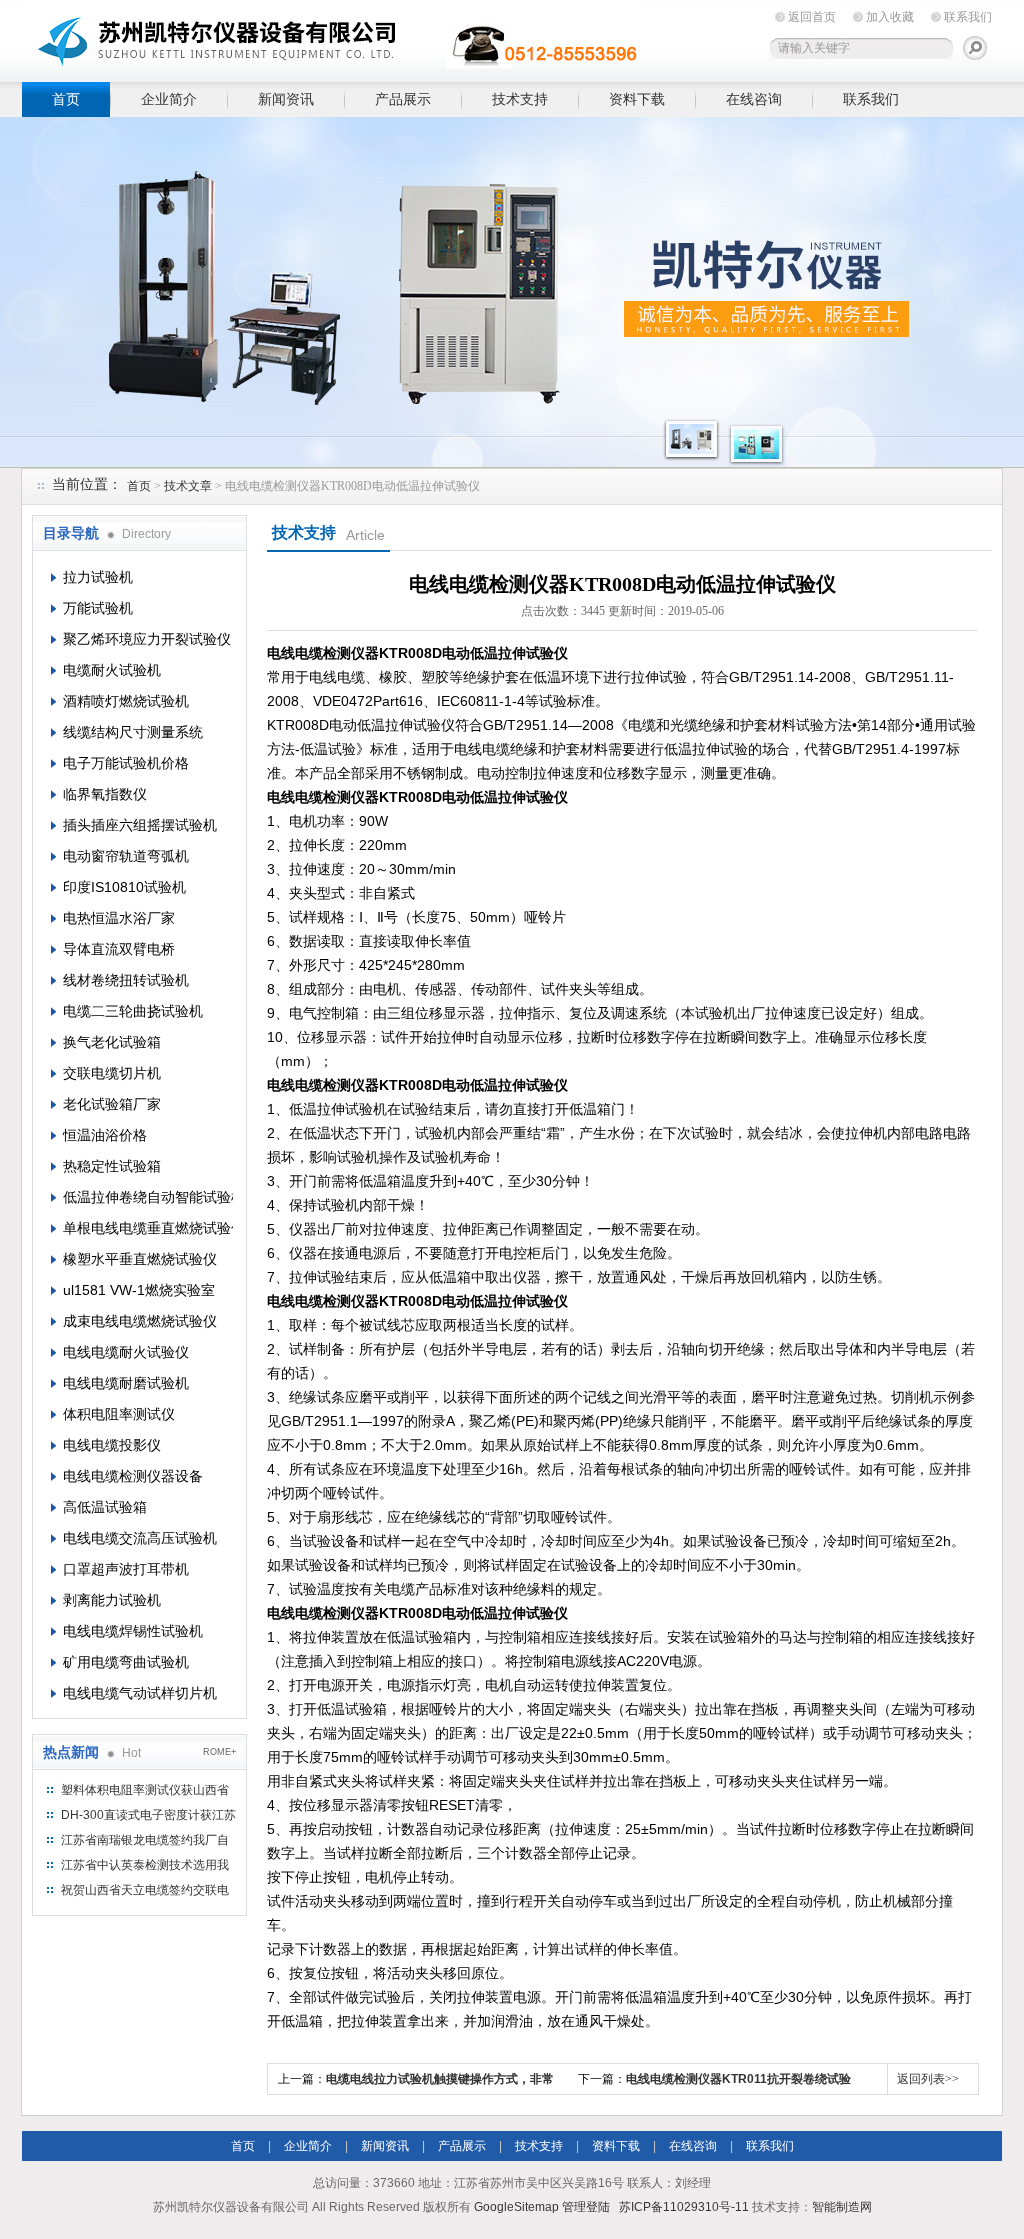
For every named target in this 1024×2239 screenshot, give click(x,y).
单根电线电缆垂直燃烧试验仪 (148, 1228)
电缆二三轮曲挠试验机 (133, 1011)
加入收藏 (890, 17)
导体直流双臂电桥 (119, 949)
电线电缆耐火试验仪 (126, 1352)
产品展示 (403, 99)
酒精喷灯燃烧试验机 (126, 701)
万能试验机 (98, 608)
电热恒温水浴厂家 (119, 918)
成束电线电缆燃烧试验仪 (140, 1321)
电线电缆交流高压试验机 (140, 1538)
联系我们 (968, 17)
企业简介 (169, 99)
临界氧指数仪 (105, 794)
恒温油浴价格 (105, 1135)
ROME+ (219, 1752)
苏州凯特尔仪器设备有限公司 (332, 37)
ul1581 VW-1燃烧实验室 (139, 1290)
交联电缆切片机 (112, 1073)
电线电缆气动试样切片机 (140, 1693)
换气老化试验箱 (112, 1042)
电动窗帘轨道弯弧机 (126, 856)
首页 (66, 99)
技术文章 (188, 486)
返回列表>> (928, 2079)
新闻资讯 (286, 99)
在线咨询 (754, 99)
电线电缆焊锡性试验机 (133, 1631)
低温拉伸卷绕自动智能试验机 (148, 1197)
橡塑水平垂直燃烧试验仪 (140, 1259)
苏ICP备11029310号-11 (684, 2207)
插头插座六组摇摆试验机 (140, 825)
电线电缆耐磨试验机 (126, 1383)
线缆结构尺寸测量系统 (133, 732)
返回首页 (812, 17)
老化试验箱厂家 (112, 1104)
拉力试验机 (98, 577)
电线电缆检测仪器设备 (133, 1476)
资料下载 (637, 99)
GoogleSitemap (516, 2207)
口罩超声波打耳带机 (126, 1569)
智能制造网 (842, 2207)
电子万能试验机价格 (126, 763)
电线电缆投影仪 (112, 1445)
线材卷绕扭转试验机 (126, 980)
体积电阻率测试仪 (119, 1414)
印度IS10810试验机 (124, 887)
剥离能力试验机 (112, 1600)
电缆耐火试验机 (112, 670)
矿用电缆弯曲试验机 (126, 1662)
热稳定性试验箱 (112, 1166)
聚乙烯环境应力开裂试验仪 (147, 639)
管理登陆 (586, 2207)
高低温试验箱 (105, 1507)
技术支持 (520, 99)
